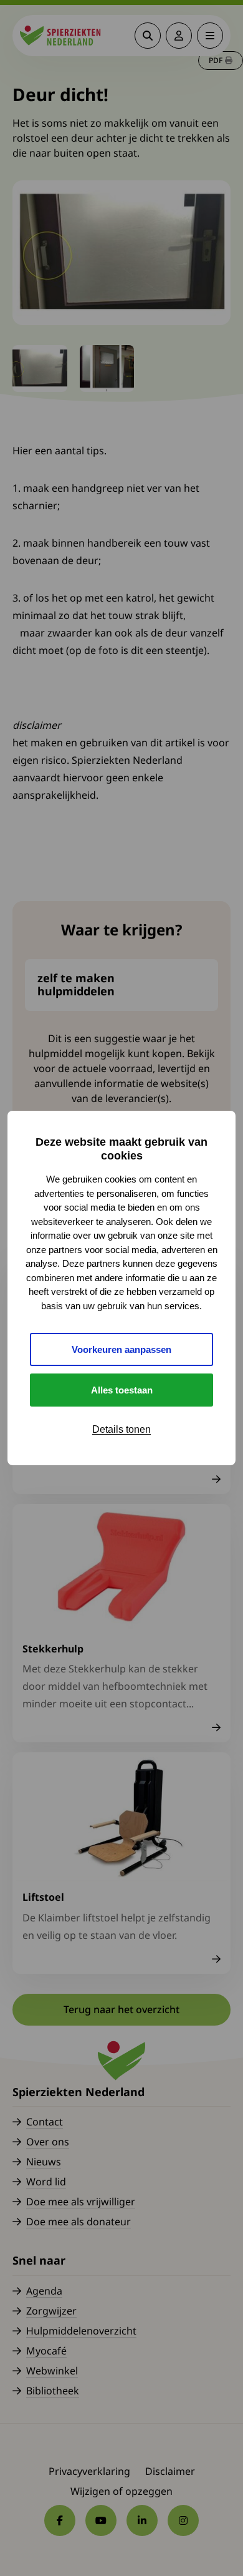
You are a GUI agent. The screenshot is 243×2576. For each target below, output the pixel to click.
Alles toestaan (122, 1390)
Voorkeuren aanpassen (121, 1349)
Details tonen (121, 1429)
